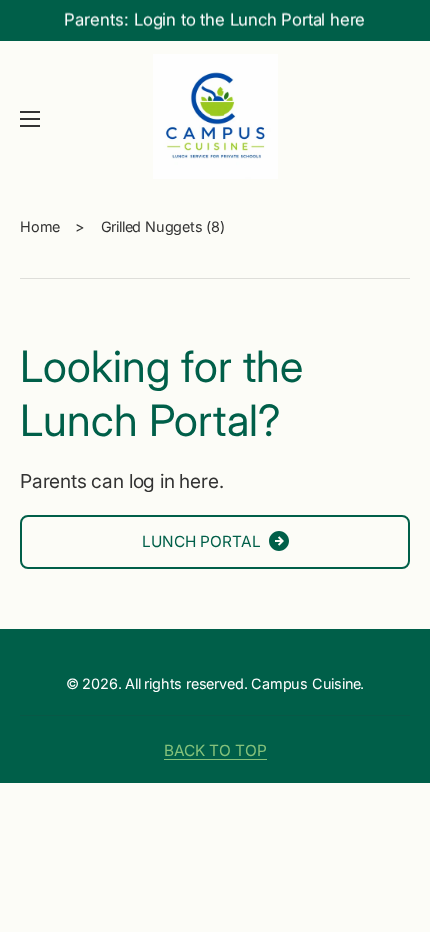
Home (40, 226)
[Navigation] (30, 119)
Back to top (215, 750)
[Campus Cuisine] (215, 119)
